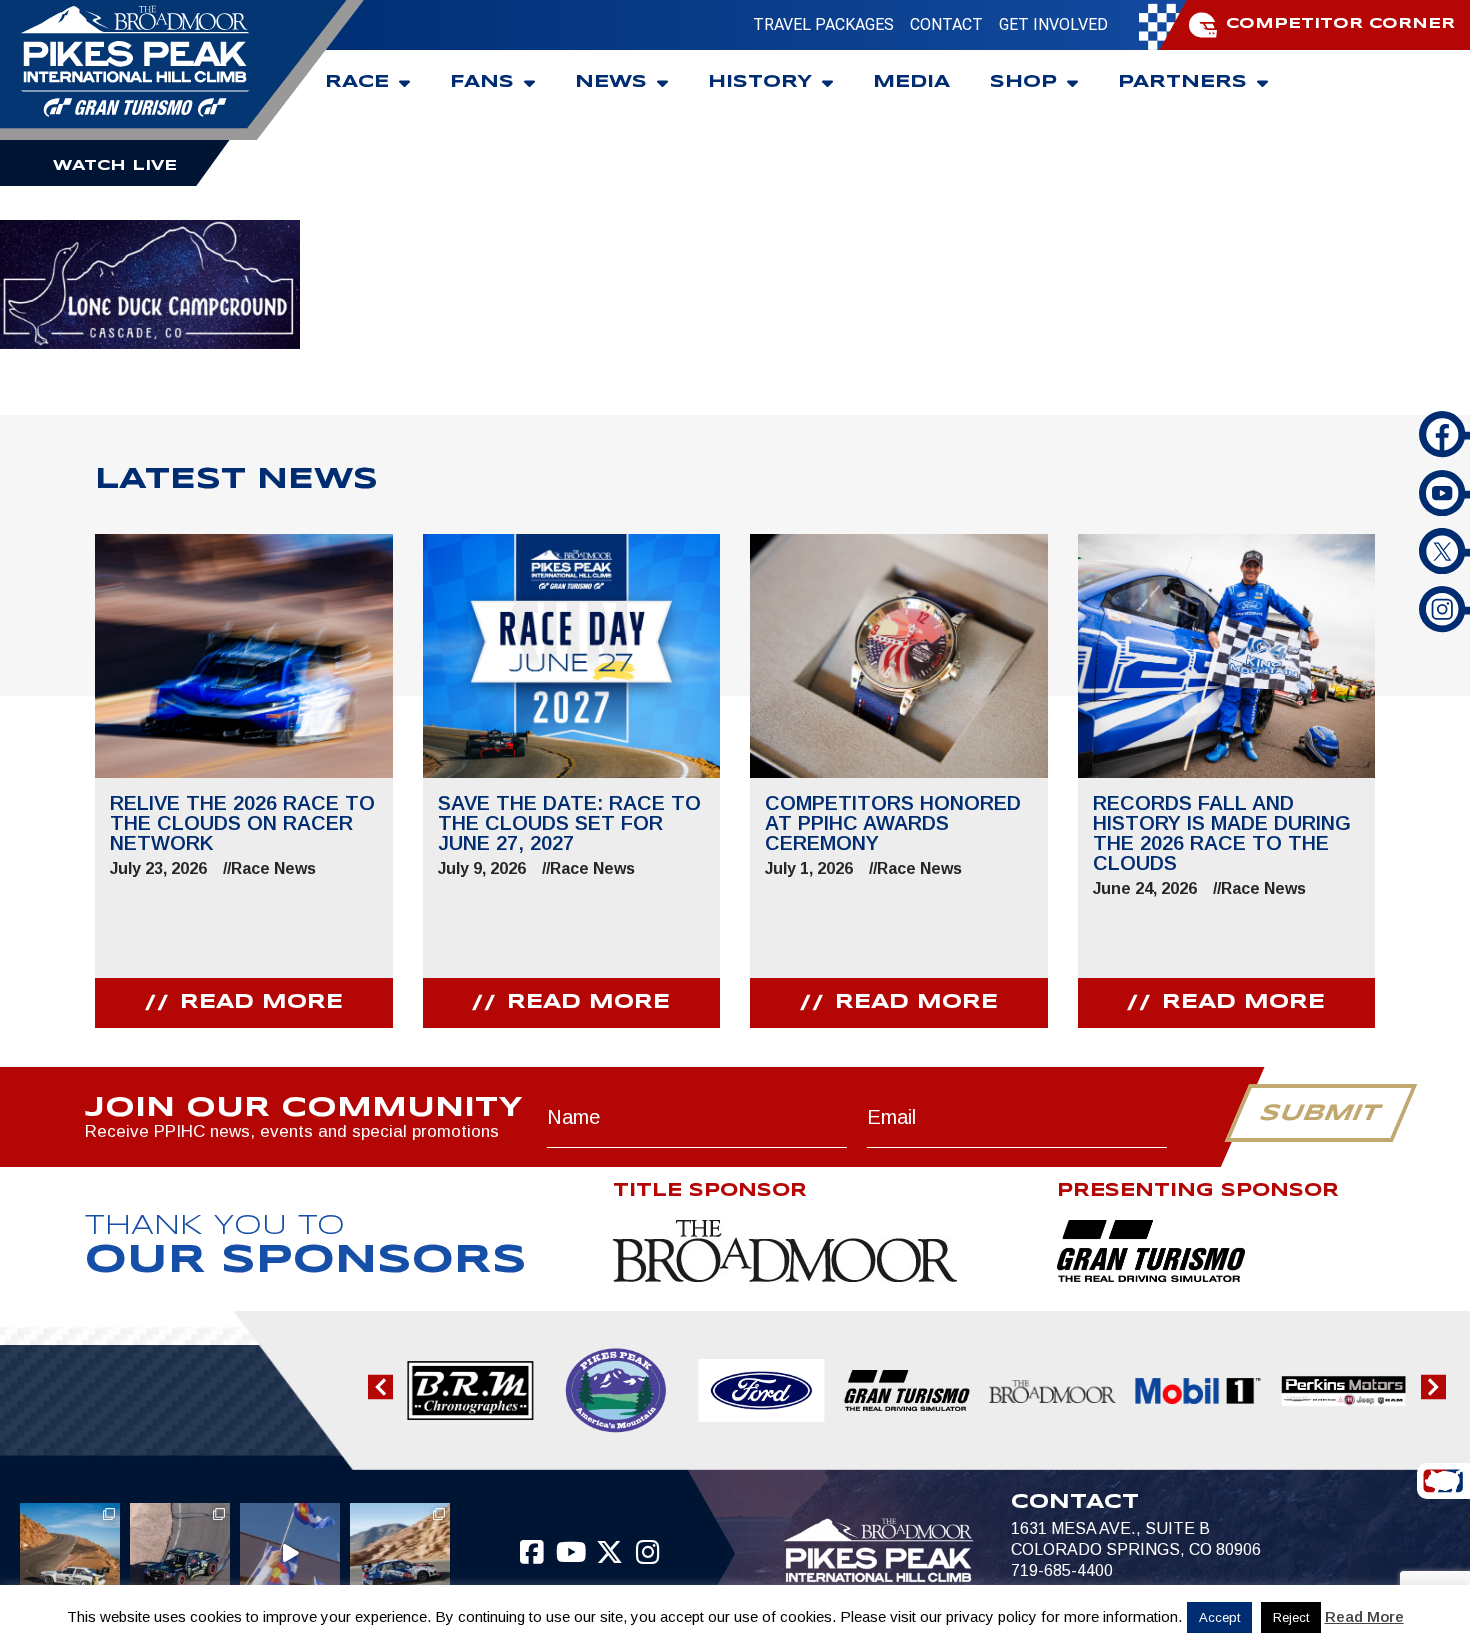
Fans (482, 82)
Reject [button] (1291, 1617)
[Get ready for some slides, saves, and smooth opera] (180, 1553)
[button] (380, 1386)
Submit (1320, 1114)
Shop (1023, 82)
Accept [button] (1219, 1617)
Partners (1182, 82)
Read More (1364, 1616)
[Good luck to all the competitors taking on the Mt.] (70, 1553)
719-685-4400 (1062, 1570)
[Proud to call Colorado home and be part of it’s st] (400, 1553)
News (611, 82)
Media (911, 82)
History (760, 82)
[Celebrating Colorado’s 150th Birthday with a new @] (290, 1553)
